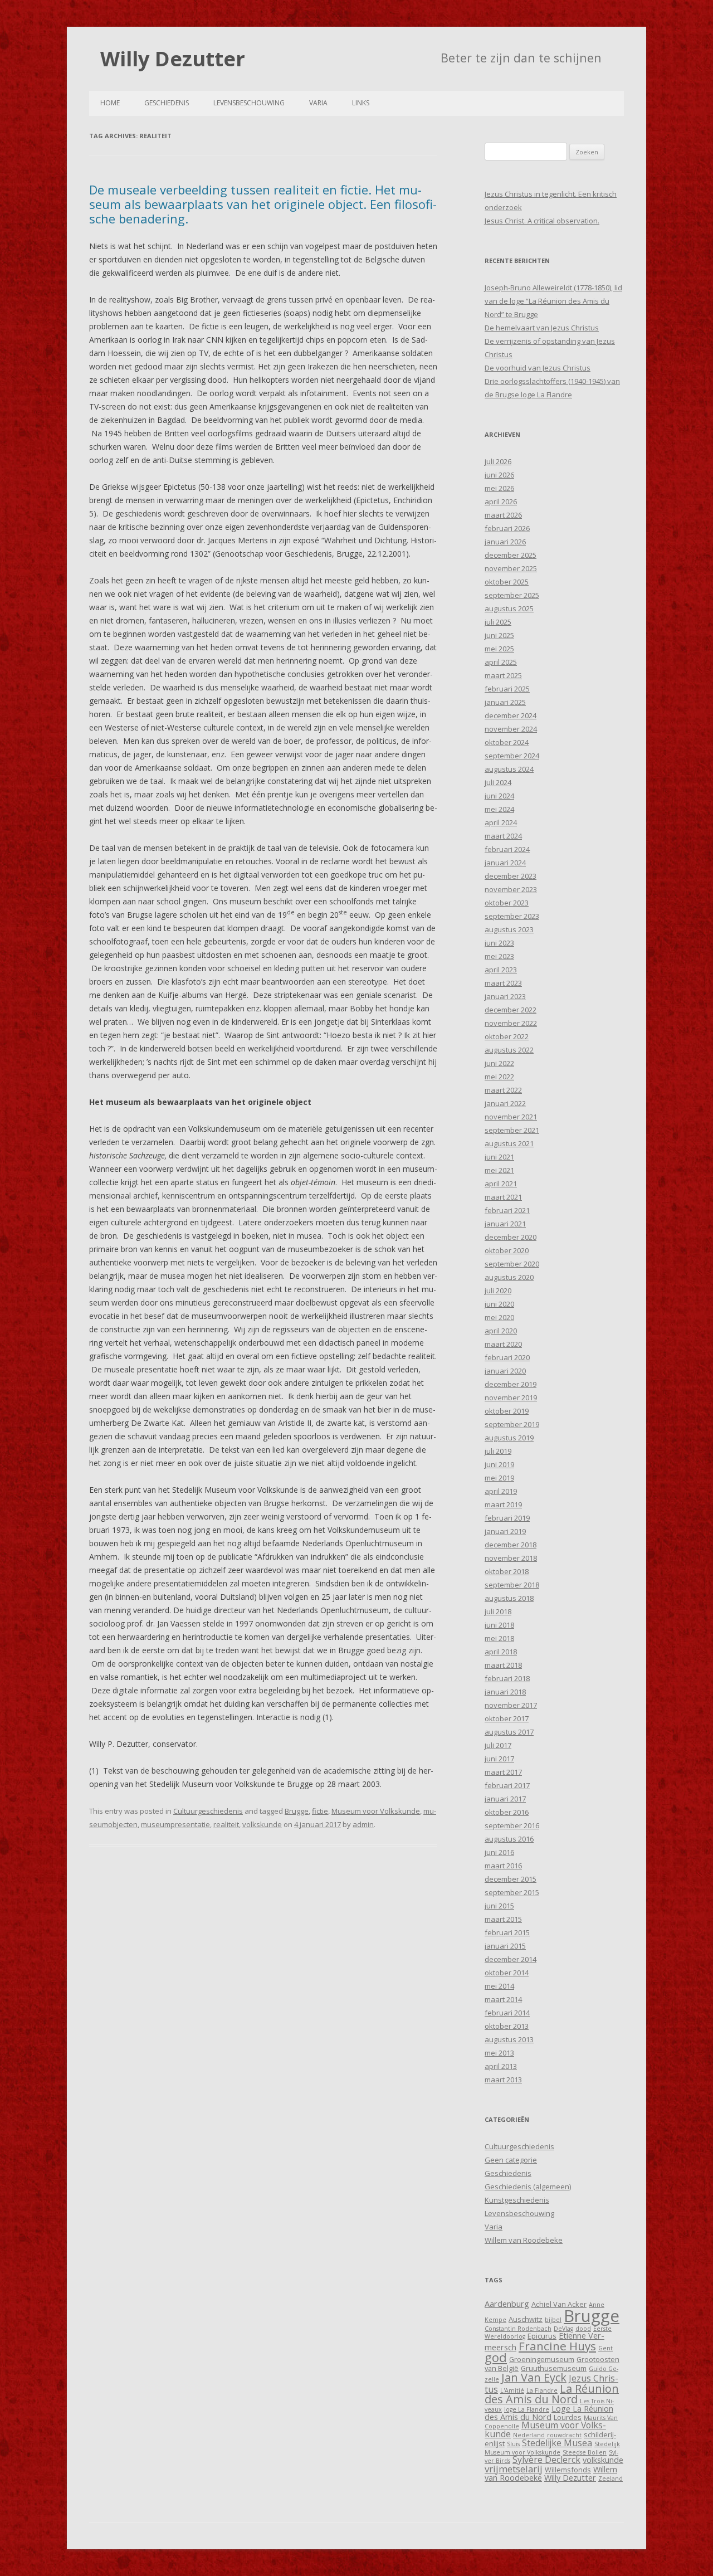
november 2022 (511, 1023)
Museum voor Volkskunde (376, 1811)
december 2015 (511, 1879)
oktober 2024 (507, 742)
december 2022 (511, 1010)
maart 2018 (503, 1665)
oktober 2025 (507, 582)
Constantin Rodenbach (518, 2329)
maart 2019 (503, 1504)
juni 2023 (499, 943)
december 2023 (511, 876)
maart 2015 (503, 1919)
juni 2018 (499, 1625)
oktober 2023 (507, 903)
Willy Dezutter (173, 59)
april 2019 (501, 1491)
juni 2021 (499, 1157)
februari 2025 (507, 689)
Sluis (513, 2444)
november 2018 (511, 1558)
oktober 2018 (507, 1571)
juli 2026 (498, 461)
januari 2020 (505, 1371)
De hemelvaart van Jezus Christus (542, 328)
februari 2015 (507, 1932)
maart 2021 (503, 1197)
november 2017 (511, 1705)
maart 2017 (503, 1772)
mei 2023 (499, 956)
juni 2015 (499, 1906)
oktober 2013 (507, 2026)
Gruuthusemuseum (554, 2368)
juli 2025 (498, 622)
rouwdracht (564, 2435)
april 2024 (501, 822)
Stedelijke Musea (557, 2443)
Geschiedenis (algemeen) (528, 2187)
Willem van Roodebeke (524, 2240)
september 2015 (512, 1892)
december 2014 (511, 1959)
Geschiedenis (167, 103)
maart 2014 (503, 1999)
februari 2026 (507, 528)
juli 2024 (498, 782)
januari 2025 (505, 702)
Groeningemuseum (542, 2359)
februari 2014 (507, 2013)
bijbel (553, 2320)
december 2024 (511, 715)
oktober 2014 (507, 1973)
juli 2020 (498, 1291)
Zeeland (611, 2478)
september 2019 (512, 1424)
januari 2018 (505, 1692)
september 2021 (512, 1130)
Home (110, 103)
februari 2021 (507, 1210)
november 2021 (511, 1117)
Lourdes (568, 2417)
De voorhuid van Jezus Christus (538, 368)
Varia (318, 103)
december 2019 (511, 1384)
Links (361, 103)
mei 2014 (499, 1986)
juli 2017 (498, 1745)
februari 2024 (507, 849)
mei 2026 (499, 488)
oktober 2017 (507, 1718)
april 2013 (501, 2066)
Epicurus (542, 2336)
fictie (320, 1811)
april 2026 (501, 501)
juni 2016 (499, 1852)
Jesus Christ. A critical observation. (542, 221)
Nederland (529, 2435)
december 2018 (511, 1545)
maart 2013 (503, 2080)
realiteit (226, 1824)
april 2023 (501, 970)
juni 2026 (499, 475)
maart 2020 (503, 1344)
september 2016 (512, 1825)
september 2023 (512, 916)
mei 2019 (499, 1478)
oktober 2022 (507, 1036)
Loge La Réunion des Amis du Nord (549, 2412)
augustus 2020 (509, 1277)
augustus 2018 (509, 1598)
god (496, 2357)
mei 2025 (499, 649)
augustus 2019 (509, 1438)
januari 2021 (505, 1224)
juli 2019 (498, 1451)
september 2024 (512, 756)
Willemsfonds (568, 2470)
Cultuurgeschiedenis (208, 1811)
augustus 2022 (509, 1050)
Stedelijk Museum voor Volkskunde (552, 2448)
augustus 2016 (509, 1839)
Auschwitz (526, 2319)
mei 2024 (499, 809)
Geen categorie (511, 2160)
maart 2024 (503, 836)
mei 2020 (499, 1317)
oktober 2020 (507, 1250)
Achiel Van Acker (559, 2304)
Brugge (297, 1811)
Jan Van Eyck (534, 2377)
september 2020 (512, 1264)
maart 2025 (503, 675)
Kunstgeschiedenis (517, 2200)
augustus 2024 (509, 769)
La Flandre (542, 2390)
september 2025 (512, 595)
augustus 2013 (509, 2039)
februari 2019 (507, 1518)
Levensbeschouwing (249, 103)
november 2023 (511, 889)
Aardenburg (507, 2304)
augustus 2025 (509, 608)
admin (363, 1824)
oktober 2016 (507, 1812)
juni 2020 (499, 1304)
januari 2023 (505, 996)
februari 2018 (507, 1678)
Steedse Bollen (585, 2452)
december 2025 (511, 555)
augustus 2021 (509, 1143)
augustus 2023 (509, 929)
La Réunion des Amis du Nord (552, 2394)
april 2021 (501, 1184)
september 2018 (512, 1585)
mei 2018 (499, 1638)
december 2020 (511, 1237)
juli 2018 (498, 1611)
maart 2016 (503, 1866)
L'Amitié (512, 2390)
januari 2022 (505, 1103)
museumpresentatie (175, 1824)
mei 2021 (499, 1170)
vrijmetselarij (514, 2469)
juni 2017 (499, 1759)
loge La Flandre (527, 2409)
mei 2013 (499, 2053)
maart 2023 (503, 983)
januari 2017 (505, 1799)
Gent (605, 2348)
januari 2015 (505, 1946)
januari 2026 (505, 542)
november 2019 (511, 1397)
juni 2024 (499, 796)
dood (583, 2329)
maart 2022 (503, 1090)
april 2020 (501, 1331)
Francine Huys (557, 2346)
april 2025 (501, 662)
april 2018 (501, 1652)
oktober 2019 (507, 1411)
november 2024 (511, 729)
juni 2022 (499, 1063)
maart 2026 (503, 515)
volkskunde (262, 1824)
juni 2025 (499, 635)
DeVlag (563, 2329)
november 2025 (511, 568)
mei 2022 (499, 1077)
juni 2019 (499, 1464)
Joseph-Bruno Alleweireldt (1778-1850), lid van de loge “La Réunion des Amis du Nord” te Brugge (553, 301)
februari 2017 (507, 1785)
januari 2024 (505, 863)
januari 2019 (505, 1531)
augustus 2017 (509, 1732)
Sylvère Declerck (546, 2460)
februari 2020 (507, 1357)
